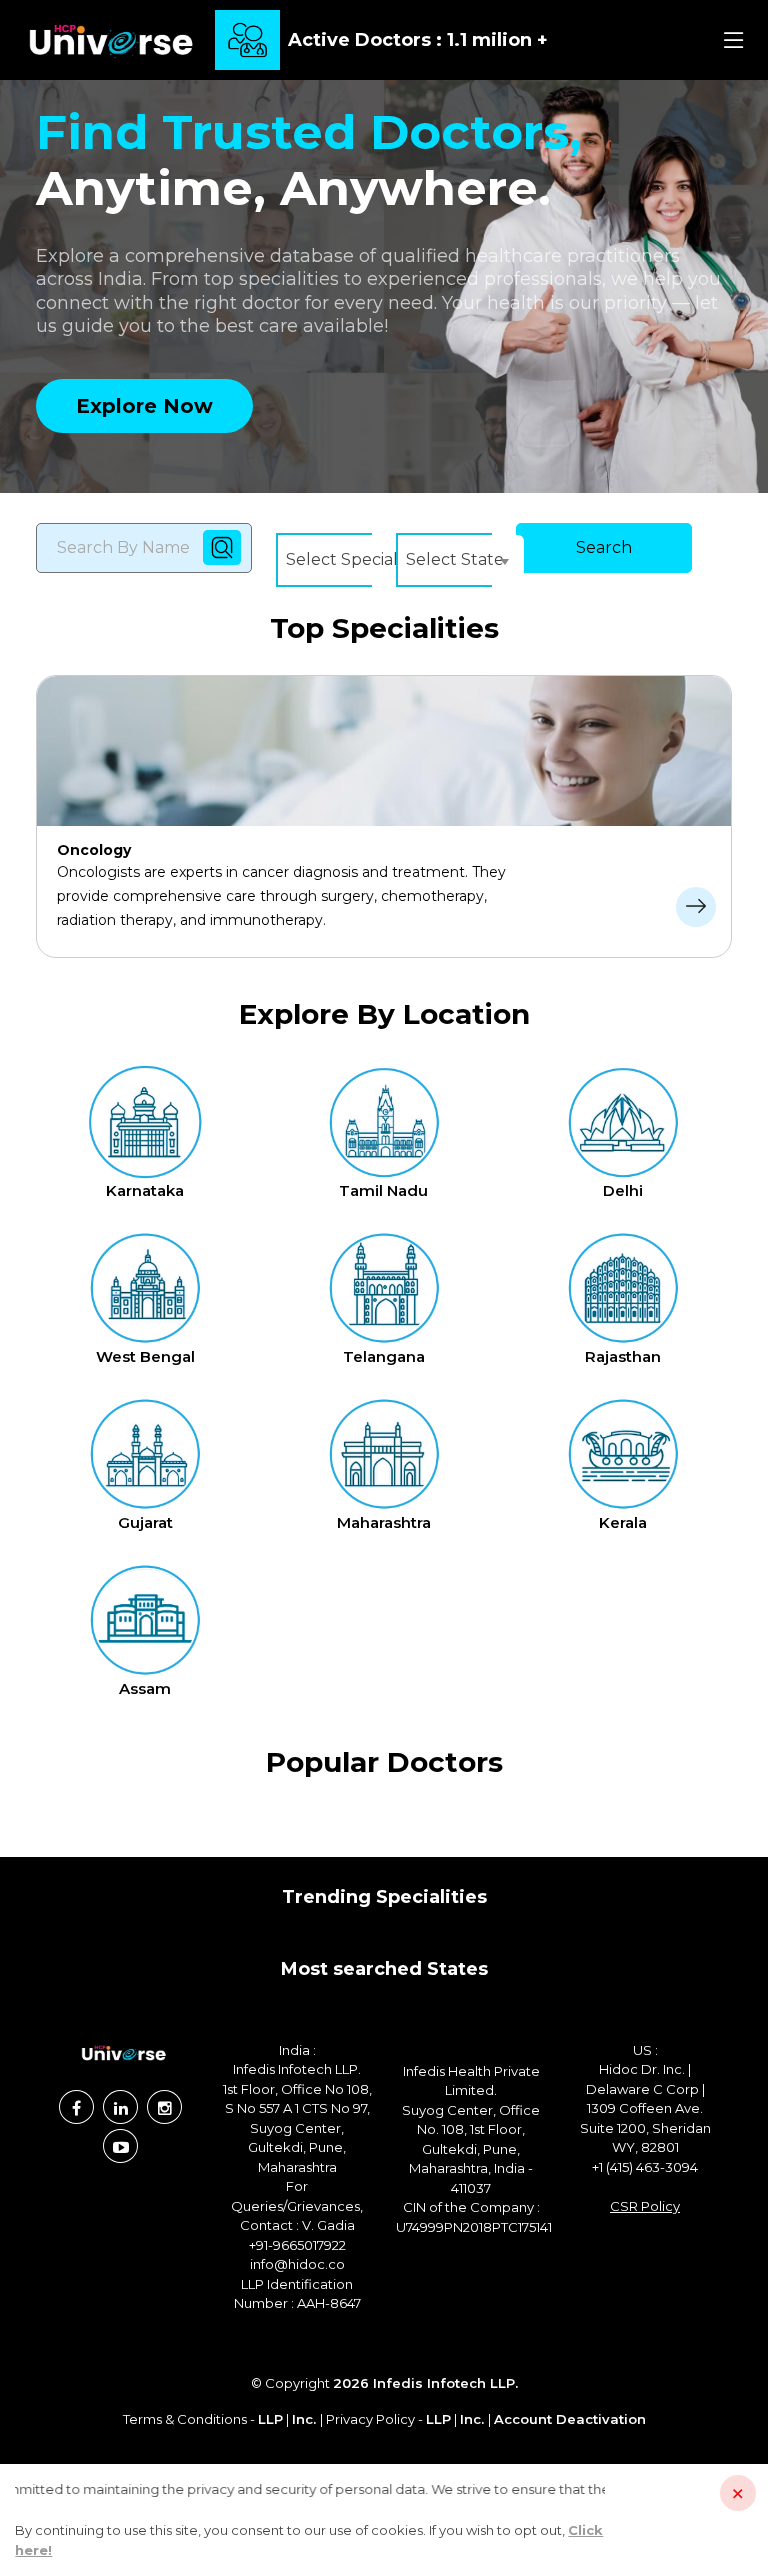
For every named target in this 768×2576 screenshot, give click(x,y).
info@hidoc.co (297, 2264)
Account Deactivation (570, 2419)
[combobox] (357, 560)
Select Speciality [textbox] (351, 559)
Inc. (306, 2419)
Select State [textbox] (455, 559)
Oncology (94, 850)
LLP (270, 2419)
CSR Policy (645, 2206)
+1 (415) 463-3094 (645, 2167)
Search (604, 547)
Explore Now (144, 406)
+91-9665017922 (297, 2245)
